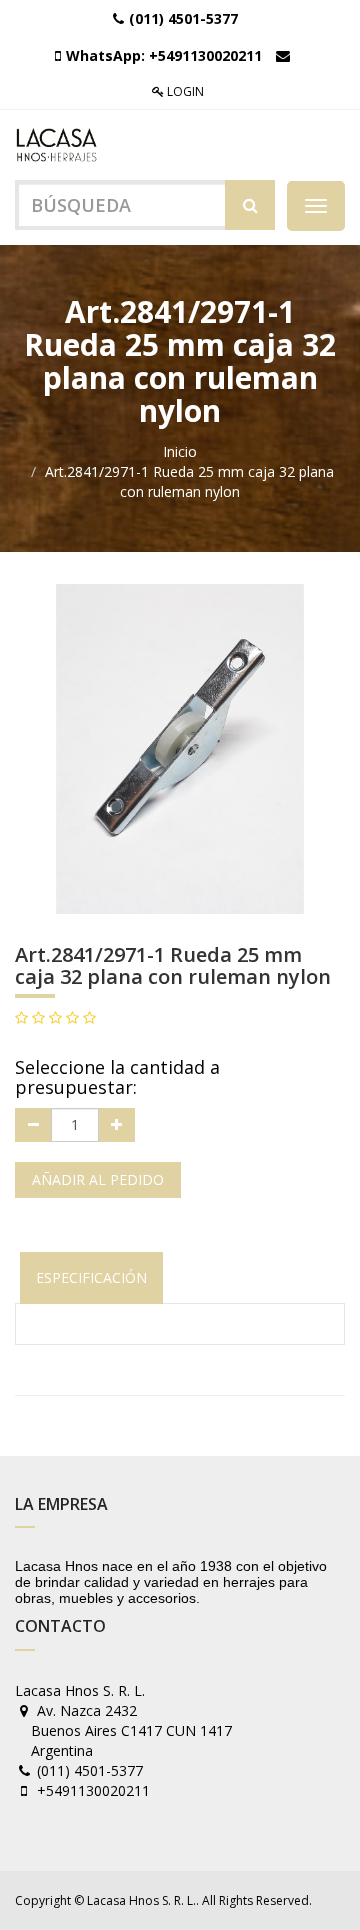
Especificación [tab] (91, 1277)
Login (184, 91)
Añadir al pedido (98, 1179)
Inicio (180, 451)
